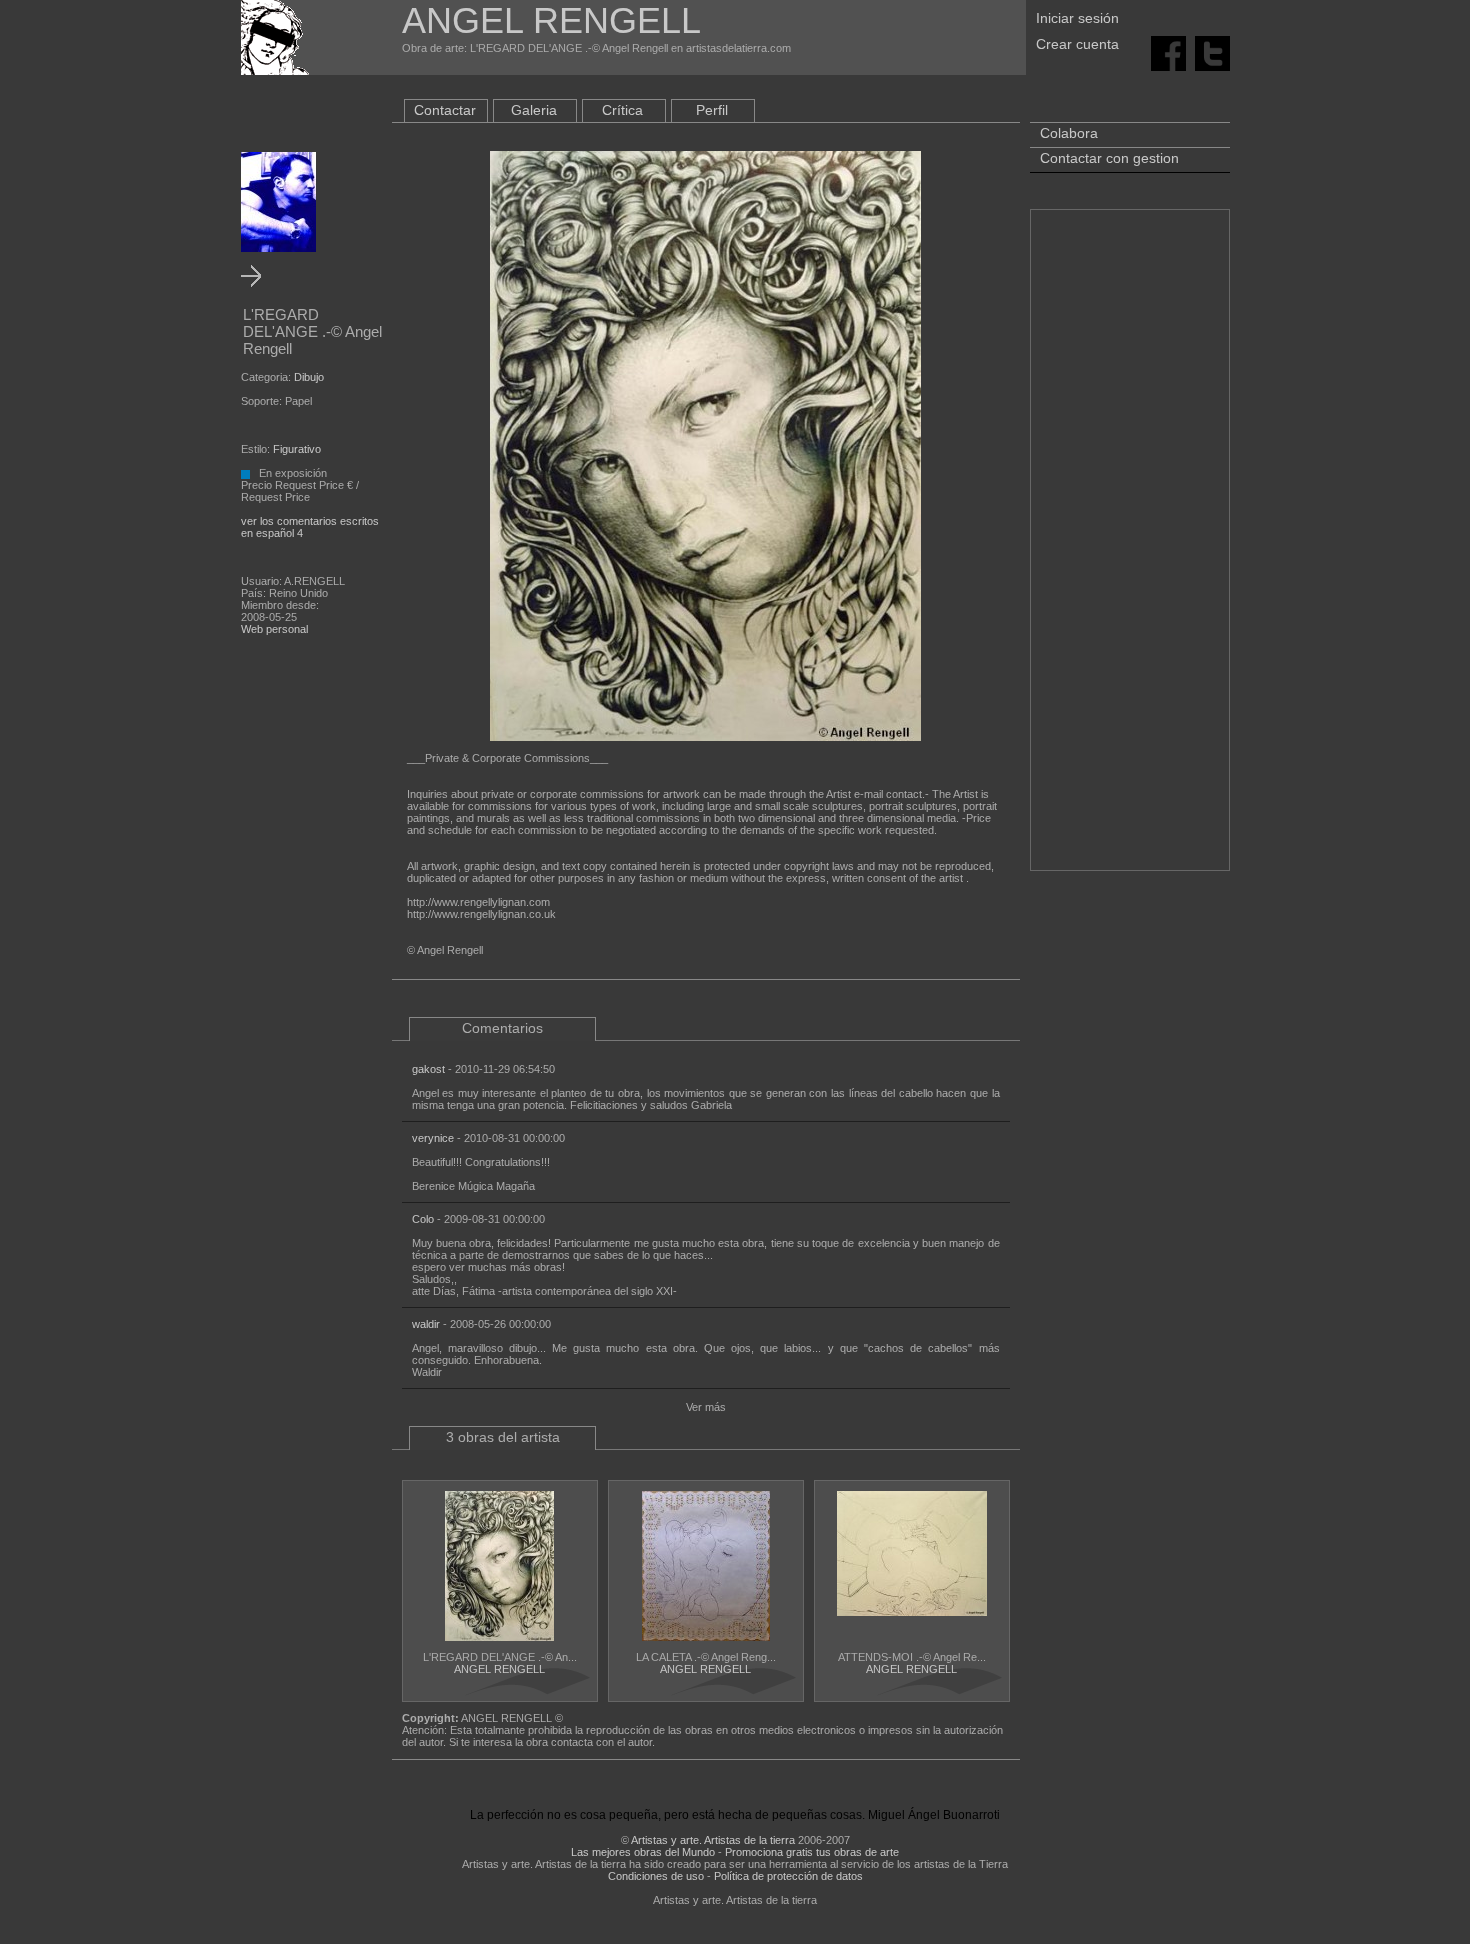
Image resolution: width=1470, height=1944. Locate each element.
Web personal (274, 629)
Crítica (622, 110)
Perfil (712, 110)
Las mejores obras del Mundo (643, 1852)
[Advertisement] (1130, 550)
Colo (423, 1219)
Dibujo (309, 377)
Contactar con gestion (1109, 158)
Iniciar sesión (1077, 18)
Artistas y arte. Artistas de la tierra (713, 1840)
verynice (433, 1138)
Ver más (706, 1407)
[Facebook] (1168, 52)
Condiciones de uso (656, 1876)
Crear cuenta (1077, 44)
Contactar (445, 110)
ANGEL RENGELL (499, 1669)
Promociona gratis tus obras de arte (812, 1852)
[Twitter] (1212, 52)
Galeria (534, 110)
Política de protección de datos (788, 1876)
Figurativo (297, 449)
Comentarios (502, 1028)
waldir (426, 1324)
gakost (428, 1069)
